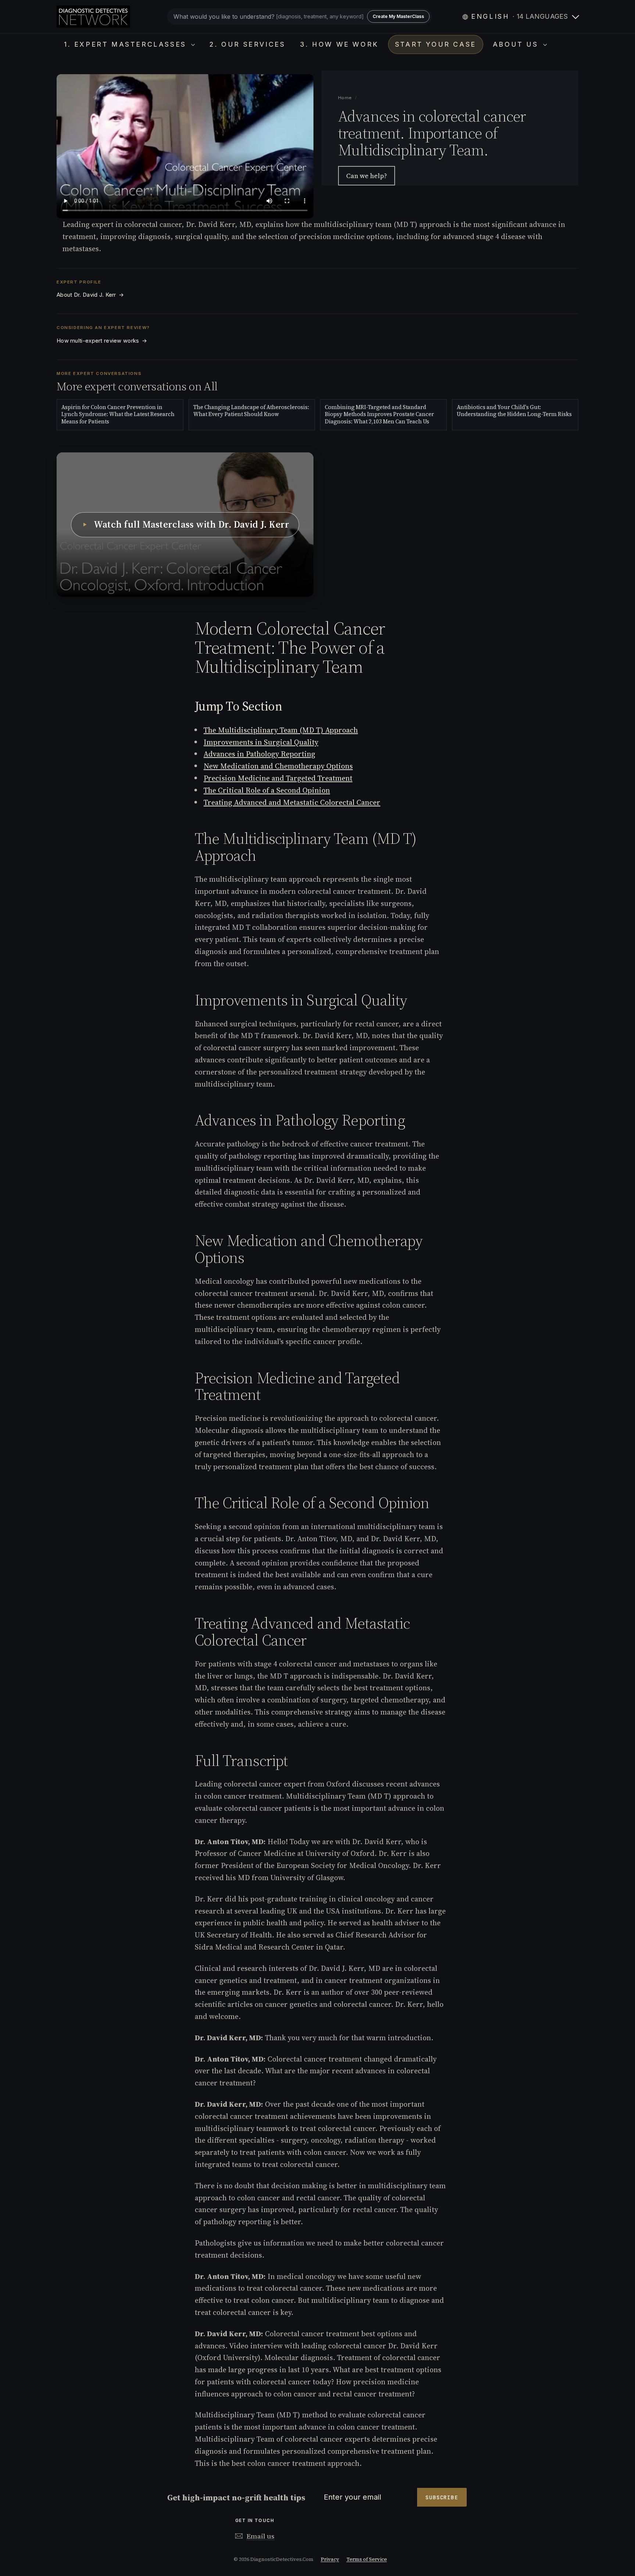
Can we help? (367, 176)
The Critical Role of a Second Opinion (267, 790)
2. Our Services (247, 44)
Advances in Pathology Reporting (259, 754)
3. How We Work (339, 44)
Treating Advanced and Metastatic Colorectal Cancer (292, 802)
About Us (517, 44)
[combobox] (299, 17)
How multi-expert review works (102, 341)
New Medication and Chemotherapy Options (278, 766)
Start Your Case (436, 44)
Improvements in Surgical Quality (261, 742)
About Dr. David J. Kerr (90, 295)
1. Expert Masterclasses (127, 44)
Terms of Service (367, 2559)
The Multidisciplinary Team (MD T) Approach (281, 730)
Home (345, 98)
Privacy (330, 2559)
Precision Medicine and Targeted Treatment (278, 778)
